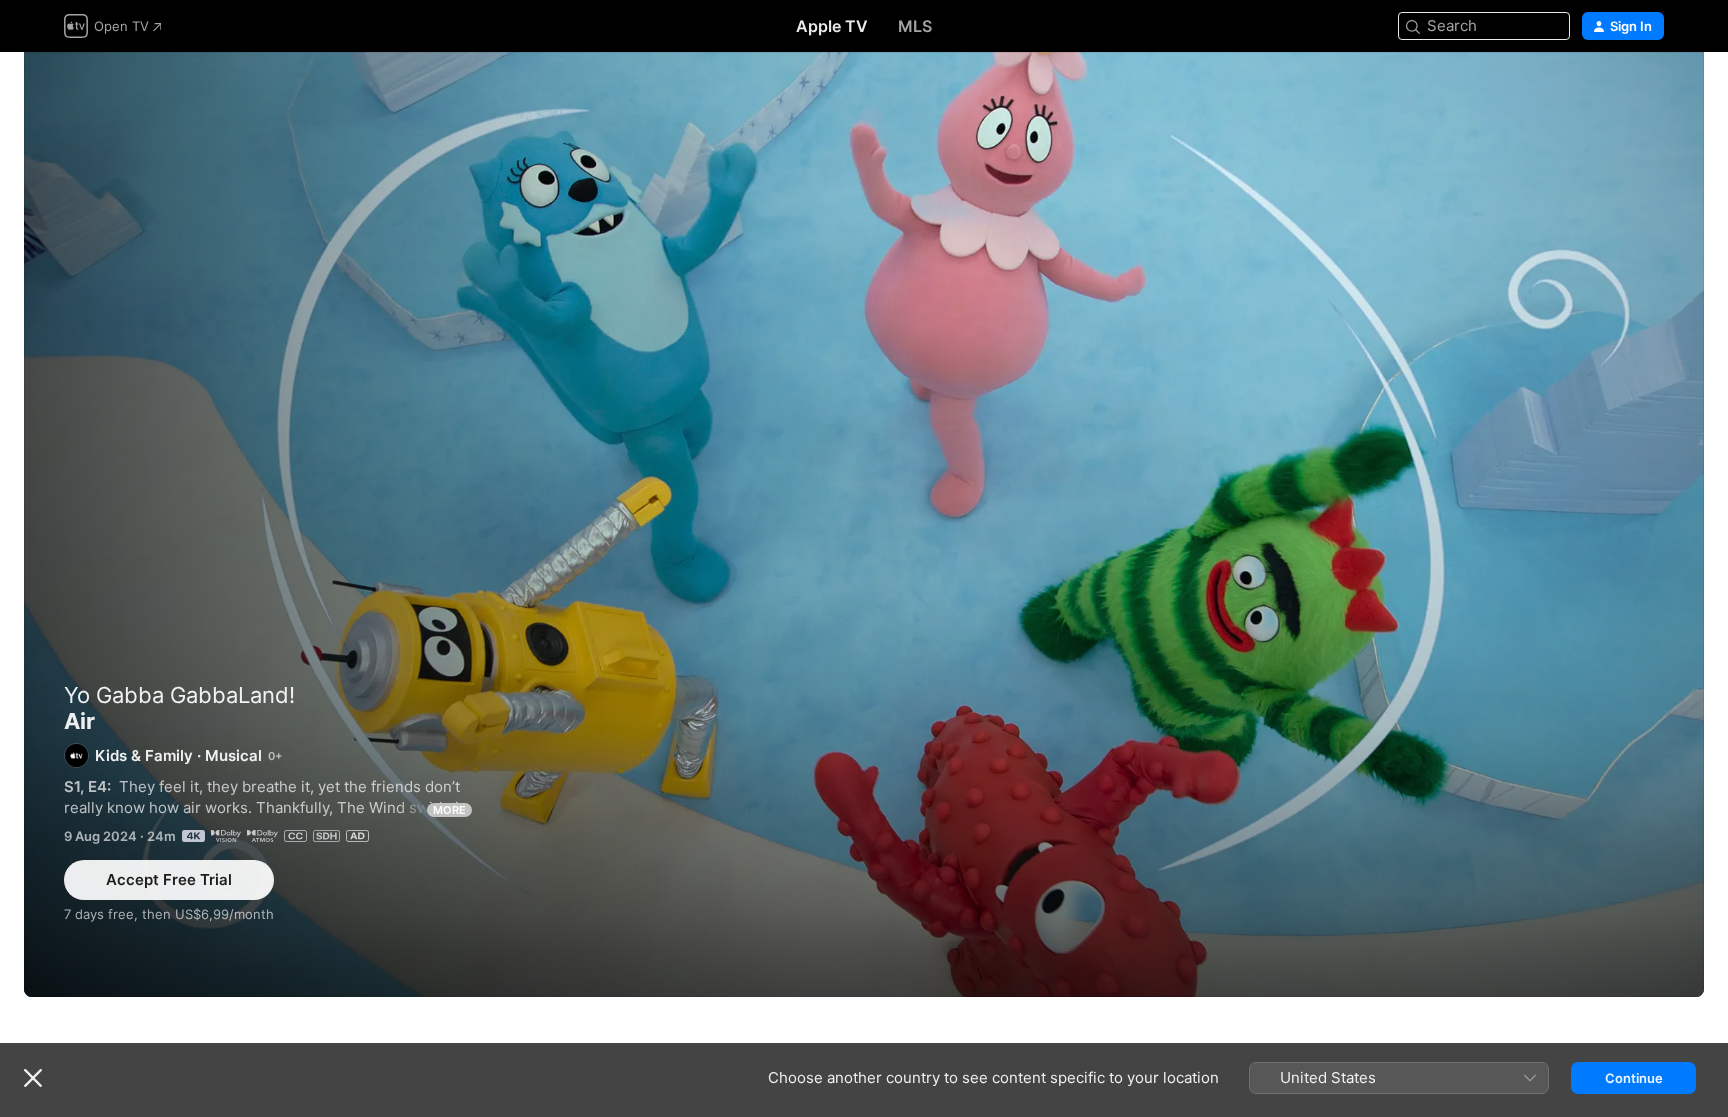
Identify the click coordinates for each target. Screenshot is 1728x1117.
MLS (915, 26)
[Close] (33, 1078)
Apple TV (832, 26)
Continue (1634, 1078)
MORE (449, 810)
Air (864, 524)
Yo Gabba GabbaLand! (179, 695)
